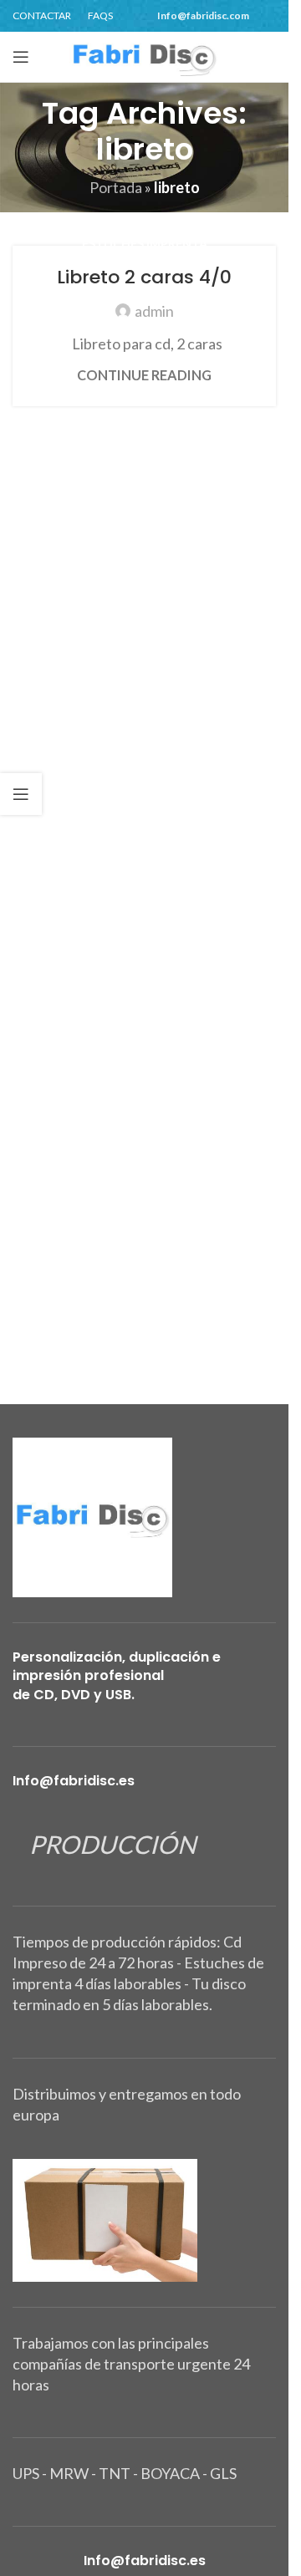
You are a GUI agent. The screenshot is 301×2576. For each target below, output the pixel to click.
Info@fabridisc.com (203, 15)
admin (154, 311)
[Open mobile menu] (21, 57)
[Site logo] (144, 55)
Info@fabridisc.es (74, 1781)
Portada (116, 187)
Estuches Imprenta (145, 244)
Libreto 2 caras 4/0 (144, 277)
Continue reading (144, 375)
